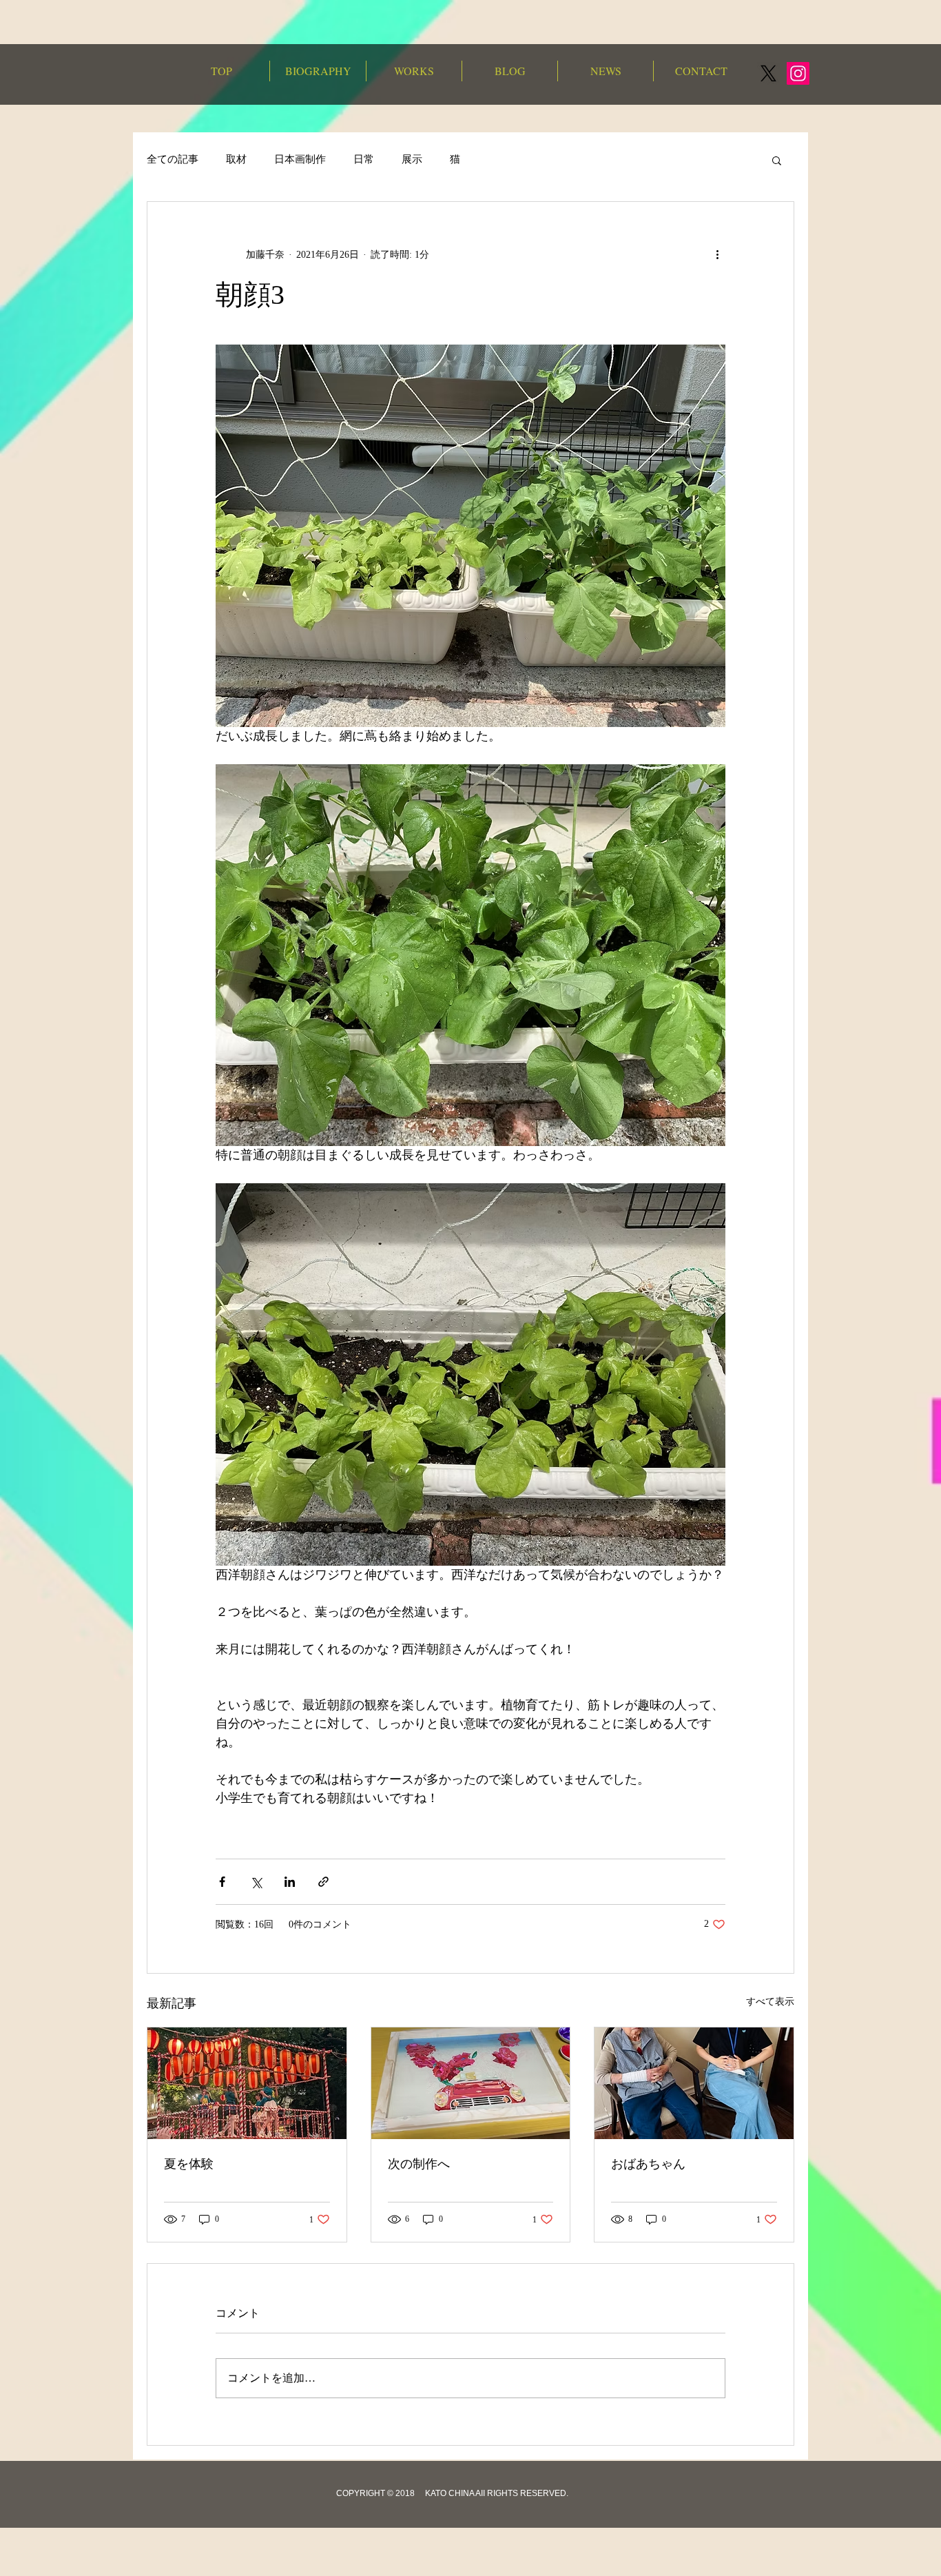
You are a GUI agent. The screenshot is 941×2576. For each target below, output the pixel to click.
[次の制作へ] (471, 2083)
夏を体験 (189, 2164)
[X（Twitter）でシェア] (256, 1882)
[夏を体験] (247, 2083)
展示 (412, 159)
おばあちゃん (648, 2164)
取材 (236, 159)
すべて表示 (770, 2002)
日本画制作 (300, 159)
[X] (768, 73)
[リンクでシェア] (323, 1882)
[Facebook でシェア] (222, 1882)
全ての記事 (173, 159)
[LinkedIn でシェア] (290, 1882)
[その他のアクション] (717, 254)
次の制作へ (419, 2164)
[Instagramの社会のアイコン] (798, 73)
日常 (364, 159)
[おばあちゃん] (694, 2083)
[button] (777, 160)
